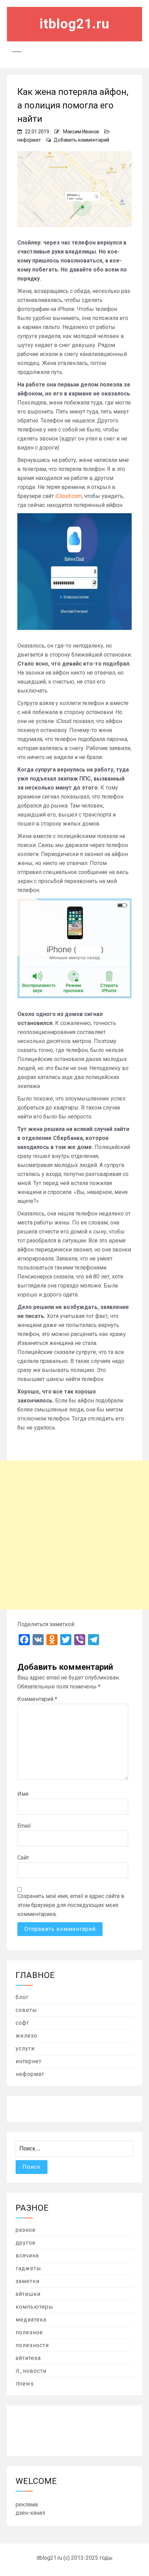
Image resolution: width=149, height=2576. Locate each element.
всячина (27, 2256)
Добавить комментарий (81, 140)
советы (26, 2010)
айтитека (28, 2358)
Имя (23, 1794)
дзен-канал (30, 2513)
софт (22, 2023)
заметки (28, 2281)
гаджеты (28, 2268)
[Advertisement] (74, 1535)
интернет (29, 2061)
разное (26, 2230)
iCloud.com (68, 496)
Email (24, 1826)
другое (26, 2243)
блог (22, 1997)
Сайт (23, 1858)
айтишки (28, 2294)
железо (27, 2036)
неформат (29, 140)
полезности (32, 2345)
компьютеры (34, 2307)
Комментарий (37, 1699)
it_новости (31, 2371)
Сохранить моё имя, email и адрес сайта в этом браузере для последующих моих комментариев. (71, 1905)
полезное (29, 2332)
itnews (25, 2384)
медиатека (31, 2320)
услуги (25, 2048)
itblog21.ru (74, 24)
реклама (27, 2504)
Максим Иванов (81, 132)
